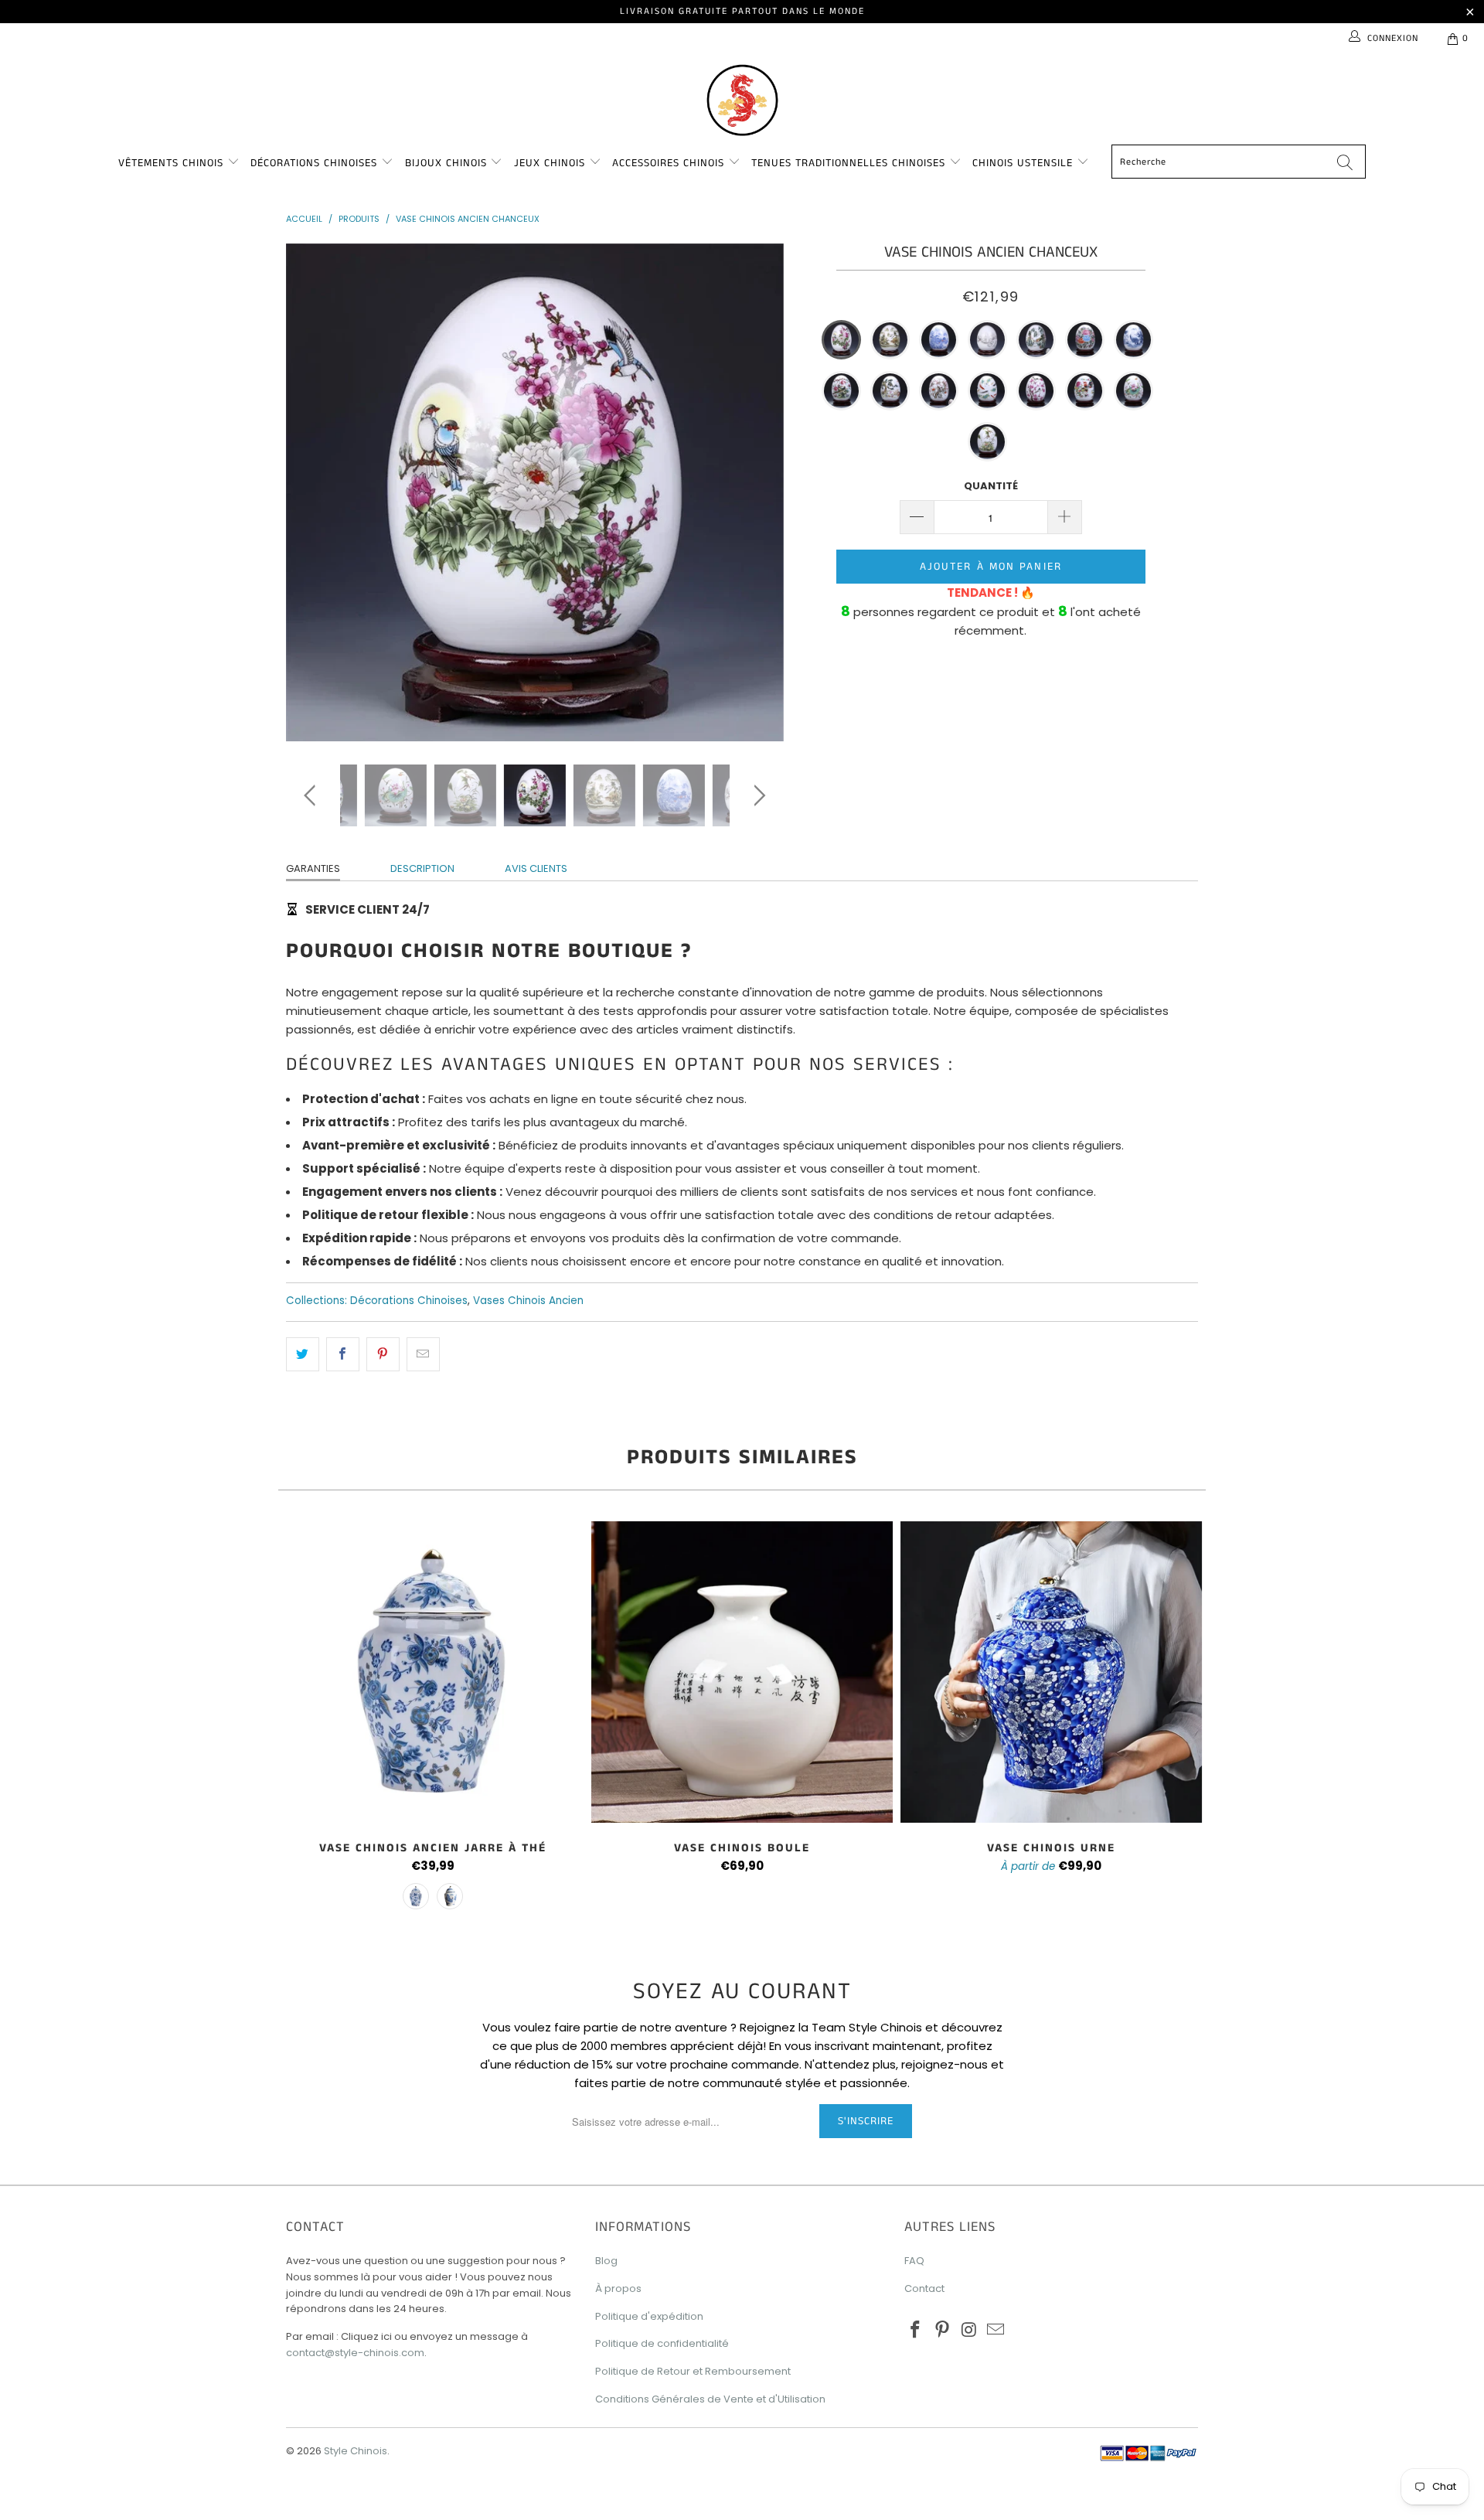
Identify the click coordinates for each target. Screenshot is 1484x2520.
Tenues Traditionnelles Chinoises (850, 163)
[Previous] (313, 492)
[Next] (757, 492)
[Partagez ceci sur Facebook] (343, 1354)
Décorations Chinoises (316, 163)
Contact (924, 2288)
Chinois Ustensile (1025, 163)
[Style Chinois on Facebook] (916, 2331)
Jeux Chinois (551, 163)
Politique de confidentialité (662, 2343)
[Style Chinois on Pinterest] (943, 2331)
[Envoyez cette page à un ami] (423, 1354)
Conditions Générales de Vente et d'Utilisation (710, 2399)
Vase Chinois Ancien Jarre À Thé (433, 1672)
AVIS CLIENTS (536, 868)
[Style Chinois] (742, 99)
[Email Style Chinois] (996, 2331)
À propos (618, 2288)
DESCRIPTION (422, 868)
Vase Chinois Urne (1051, 1672)
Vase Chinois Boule (742, 1672)
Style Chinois (356, 2451)
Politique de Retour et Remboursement (693, 2371)
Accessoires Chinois (670, 163)
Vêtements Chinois (173, 163)
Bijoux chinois (448, 163)
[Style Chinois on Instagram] (969, 2331)
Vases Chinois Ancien (528, 1301)
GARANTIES (313, 868)
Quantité (991, 486)
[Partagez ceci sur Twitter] (303, 1354)
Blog (606, 2261)
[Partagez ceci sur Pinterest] (383, 1354)
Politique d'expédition (649, 2316)
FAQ (914, 2261)
